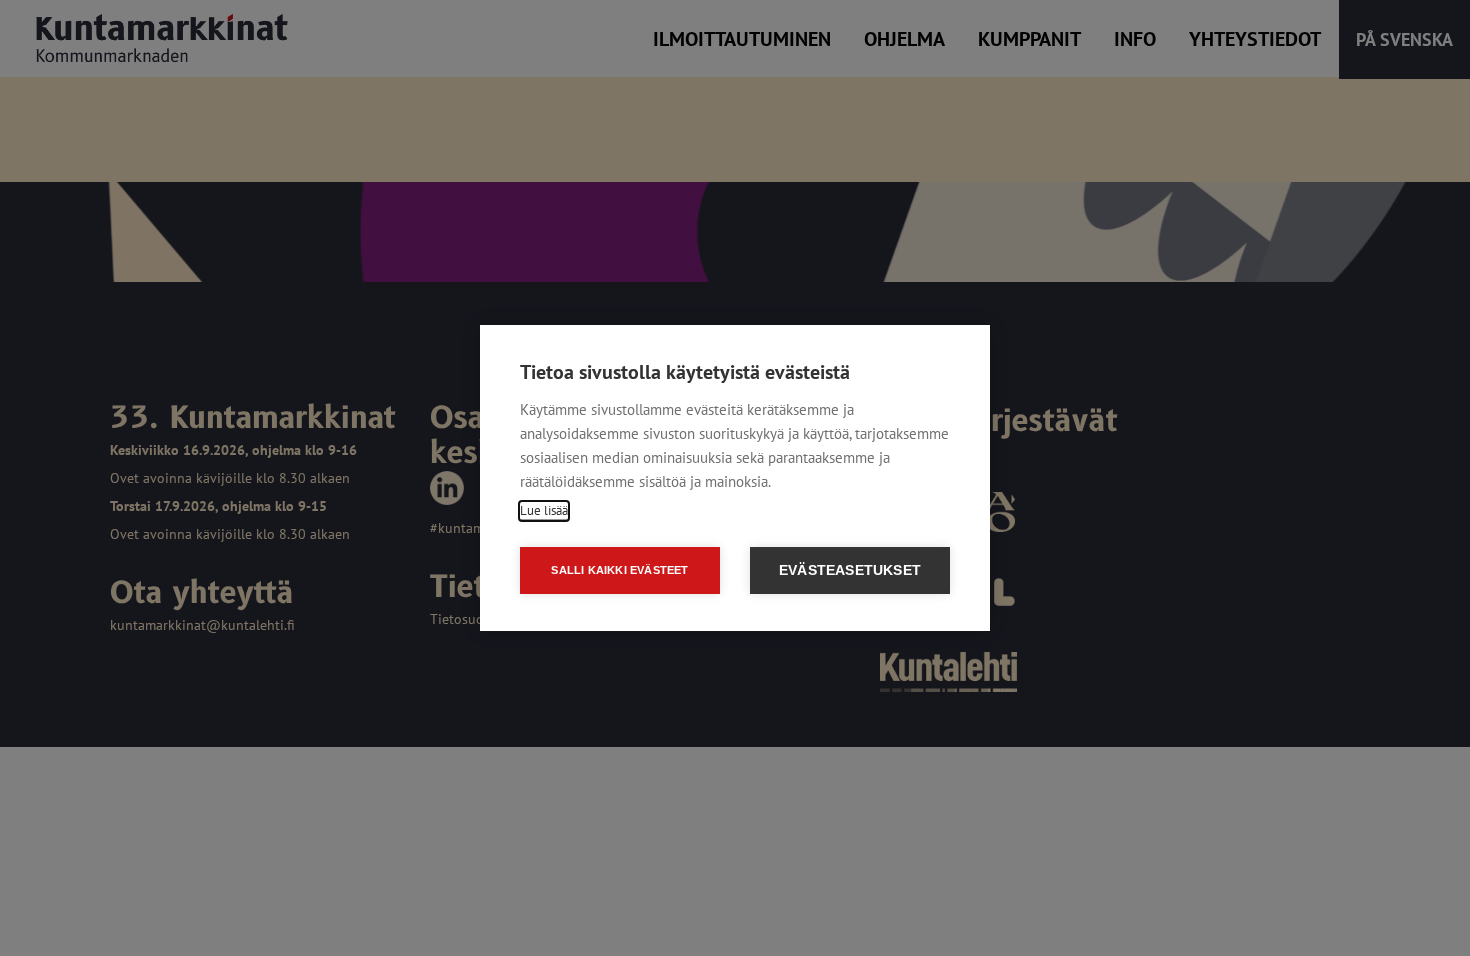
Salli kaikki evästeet (619, 570)
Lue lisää (544, 510)
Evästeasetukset (850, 570)
